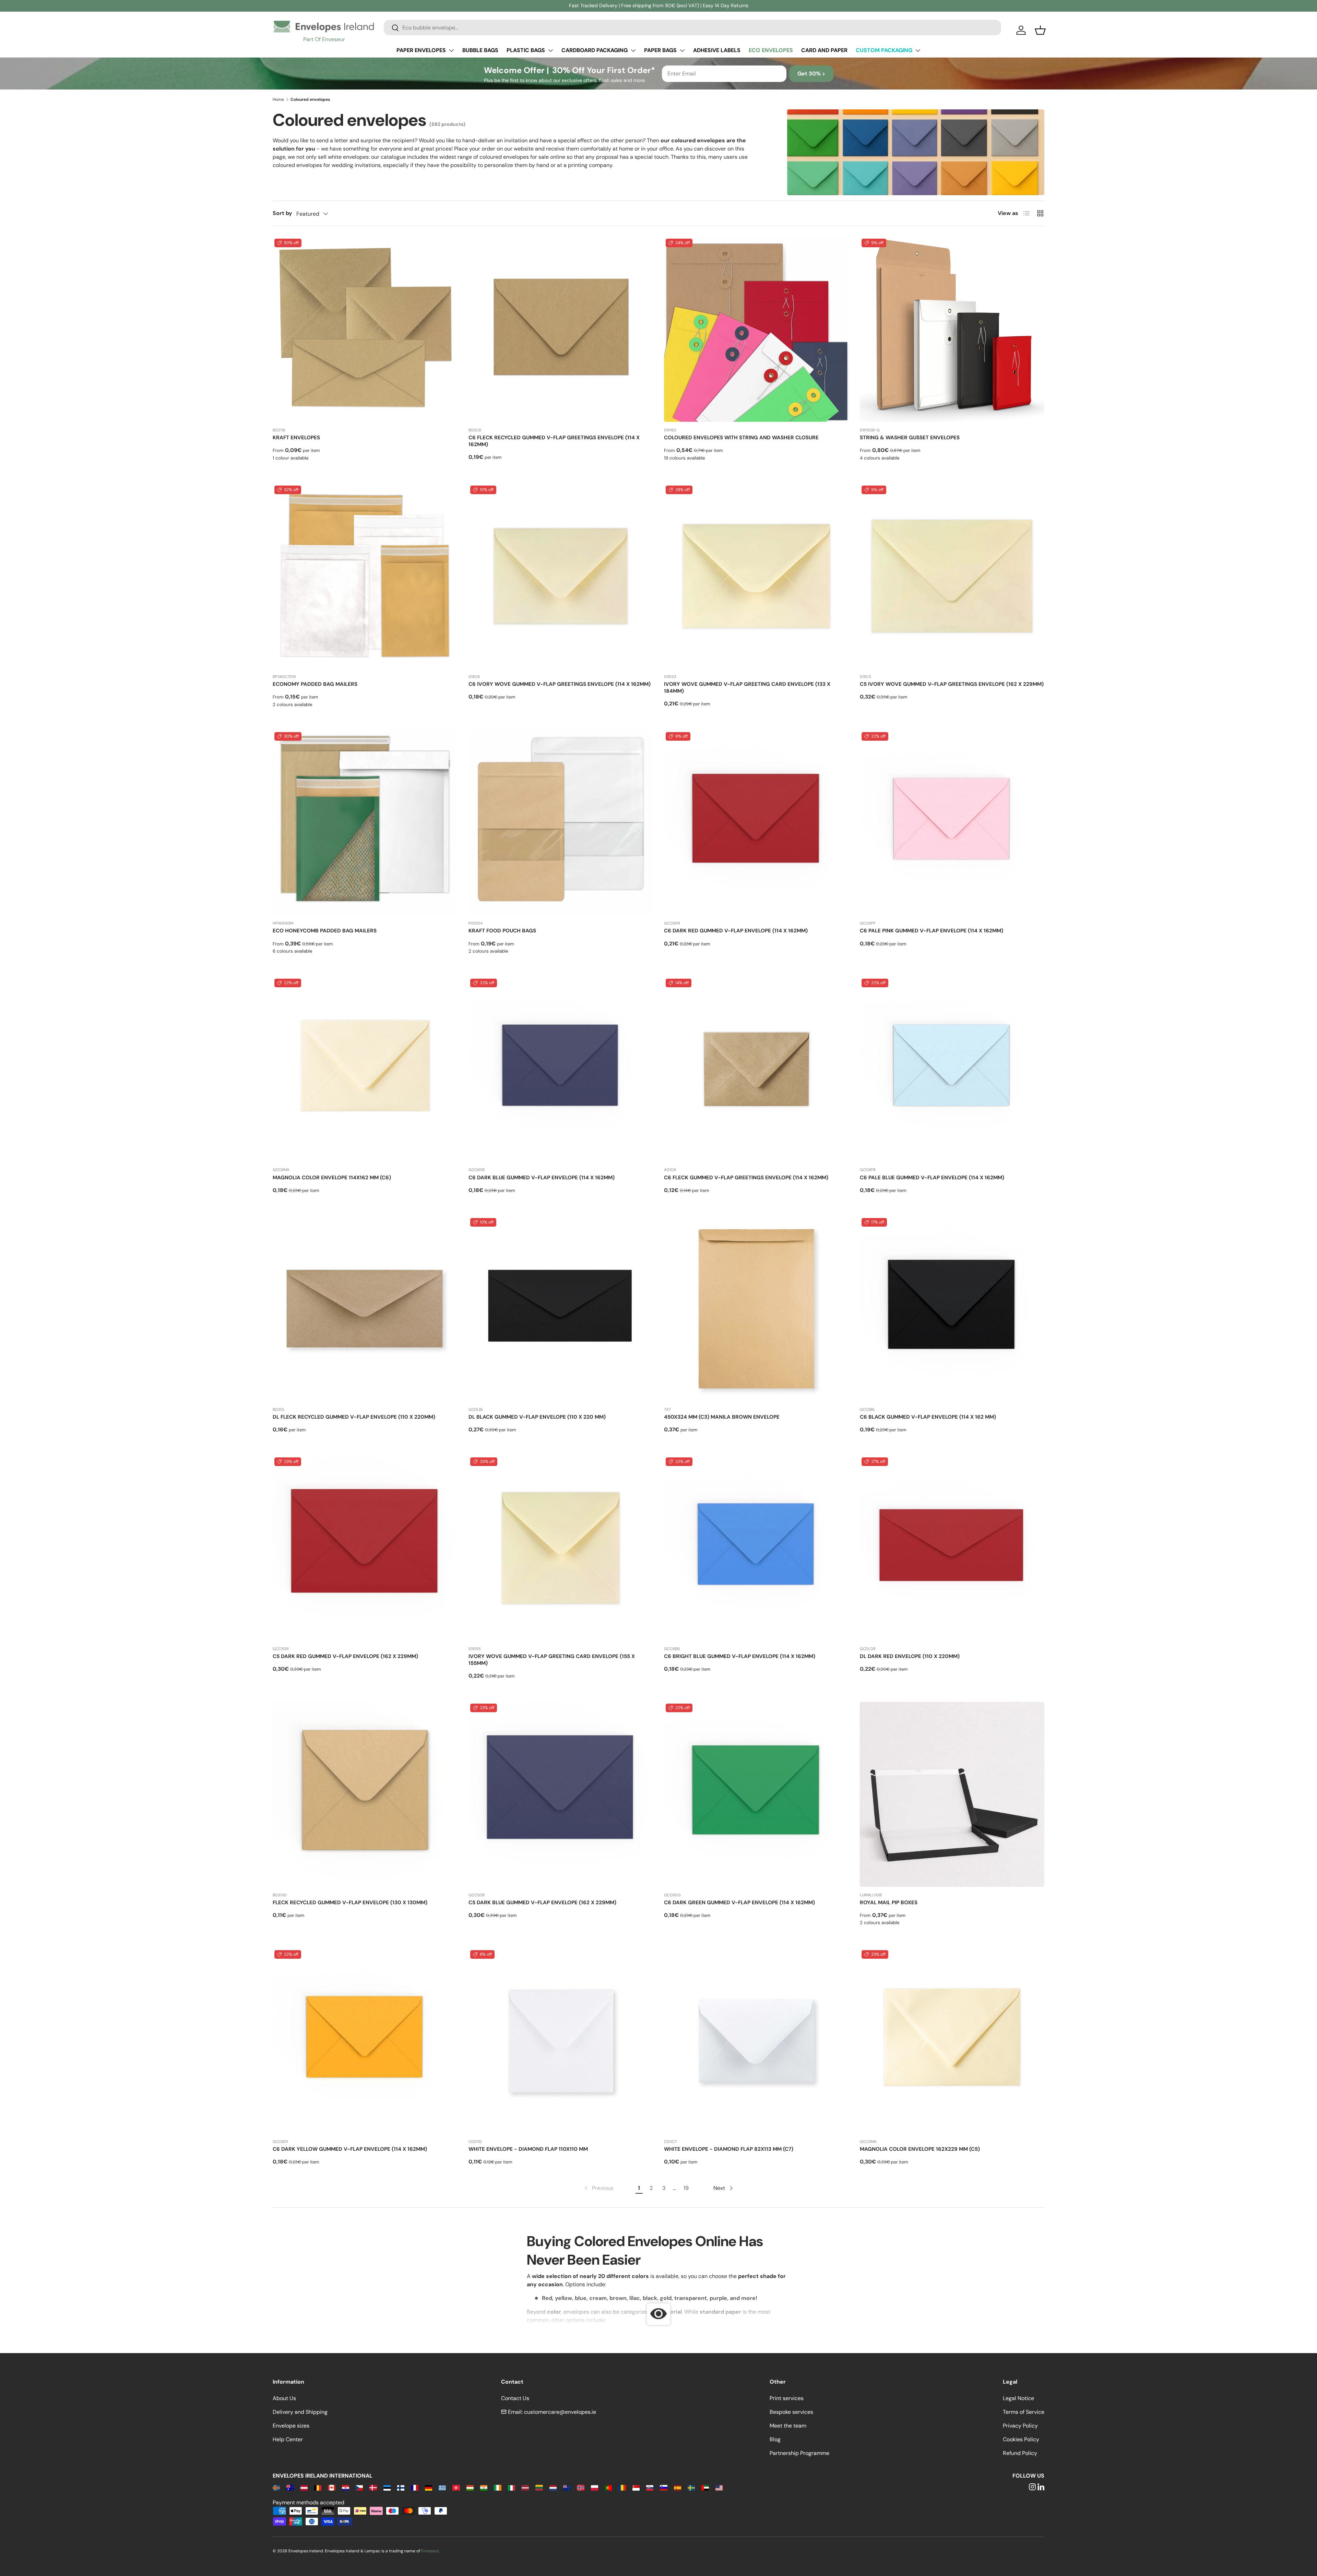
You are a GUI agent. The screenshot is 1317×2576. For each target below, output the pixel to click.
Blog (775, 2439)
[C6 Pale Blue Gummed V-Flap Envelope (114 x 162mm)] (952, 1069)
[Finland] (401, 2487)
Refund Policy (1020, 2453)
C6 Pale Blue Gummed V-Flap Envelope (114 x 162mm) (932, 1178)
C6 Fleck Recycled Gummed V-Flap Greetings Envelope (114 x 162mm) (554, 441)
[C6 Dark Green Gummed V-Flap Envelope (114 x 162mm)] (756, 1794)
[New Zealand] (567, 2487)
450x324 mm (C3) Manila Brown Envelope (722, 1417)
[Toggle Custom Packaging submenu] (918, 50)
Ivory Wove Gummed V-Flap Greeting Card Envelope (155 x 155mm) (552, 1660)
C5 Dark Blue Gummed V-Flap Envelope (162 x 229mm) (542, 1903)
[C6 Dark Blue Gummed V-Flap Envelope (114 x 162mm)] (561, 1069)
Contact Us (515, 2398)
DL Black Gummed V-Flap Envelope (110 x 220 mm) (537, 1417)
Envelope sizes (291, 2426)
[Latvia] (525, 2487)
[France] (414, 2487)
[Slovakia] (650, 2487)
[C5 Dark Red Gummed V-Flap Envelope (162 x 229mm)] (365, 1548)
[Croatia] (346, 2487)
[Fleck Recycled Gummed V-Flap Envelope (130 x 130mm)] (365, 1794)
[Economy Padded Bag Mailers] (365, 576)
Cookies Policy (1021, 2439)
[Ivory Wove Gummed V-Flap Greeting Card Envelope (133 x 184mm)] (756, 576)
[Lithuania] (539, 2487)
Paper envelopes (421, 50)
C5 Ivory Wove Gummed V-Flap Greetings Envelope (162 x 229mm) (952, 684)
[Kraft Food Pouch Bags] (561, 823)
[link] (598, 2188)
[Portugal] (608, 2487)
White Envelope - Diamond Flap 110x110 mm (528, 2149)
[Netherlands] (553, 2487)
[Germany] (429, 2487)
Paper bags (660, 50)
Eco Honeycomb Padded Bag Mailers (325, 931)
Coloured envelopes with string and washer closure (741, 438)
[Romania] (622, 2487)
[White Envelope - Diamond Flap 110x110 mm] (561, 2041)
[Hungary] (470, 2487)
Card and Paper (824, 50)
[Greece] (442, 2487)
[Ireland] (497, 2487)
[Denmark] (373, 2487)
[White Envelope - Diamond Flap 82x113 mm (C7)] (756, 2041)
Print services (787, 2398)
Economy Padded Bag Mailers (315, 684)
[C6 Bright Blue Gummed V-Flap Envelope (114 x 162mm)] (756, 1548)
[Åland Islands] (276, 2487)
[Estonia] (387, 2487)
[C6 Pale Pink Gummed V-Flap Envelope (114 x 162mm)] (952, 823)
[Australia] (290, 2487)
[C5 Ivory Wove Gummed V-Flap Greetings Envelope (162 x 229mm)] (952, 576)
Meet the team (788, 2426)
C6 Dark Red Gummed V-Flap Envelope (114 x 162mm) (736, 931)
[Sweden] (691, 2487)
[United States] (719, 2487)
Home (278, 99)
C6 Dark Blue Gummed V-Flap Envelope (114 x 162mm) (542, 1178)
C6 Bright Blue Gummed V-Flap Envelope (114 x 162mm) (740, 1656)
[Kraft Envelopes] (365, 329)
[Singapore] (636, 2487)
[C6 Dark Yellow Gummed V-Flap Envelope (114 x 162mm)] (365, 2041)
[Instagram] (1032, 2487)
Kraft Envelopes (296, 438)
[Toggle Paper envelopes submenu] (451, 50)
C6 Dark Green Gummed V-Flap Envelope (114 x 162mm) (739, 1903)
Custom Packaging (884, 50)
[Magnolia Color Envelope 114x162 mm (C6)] (365, 1069)
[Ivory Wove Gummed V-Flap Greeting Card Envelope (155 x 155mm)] (561, 1548)
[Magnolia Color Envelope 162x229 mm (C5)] (952, 2041)
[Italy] (512, 2487)
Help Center (288, 2439)
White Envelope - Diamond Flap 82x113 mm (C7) (729, 2149)
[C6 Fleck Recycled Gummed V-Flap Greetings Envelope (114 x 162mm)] (561, 329)
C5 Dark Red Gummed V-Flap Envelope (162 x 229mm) (345, 1656)
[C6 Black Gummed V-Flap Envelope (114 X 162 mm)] (952, 1309)
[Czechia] (359, 2487)
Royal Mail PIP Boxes (889, 1903)
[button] (1040, 30)
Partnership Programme (799, 2453)
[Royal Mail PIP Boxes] (952, 1794)
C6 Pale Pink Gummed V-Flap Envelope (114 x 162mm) (932, 931)
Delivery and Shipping (300, 2412)
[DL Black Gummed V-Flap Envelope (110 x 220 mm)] (561, 1309)
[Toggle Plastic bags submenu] (550, 50)
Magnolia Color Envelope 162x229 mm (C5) (920, 2149)
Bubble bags (480, 50)
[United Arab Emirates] (705, 2487)
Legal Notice (1018, 2398)
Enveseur (430, 2551)
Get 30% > (811, 74)
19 (686, 2188)
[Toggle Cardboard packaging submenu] (633, 50)
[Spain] (678, 2487)
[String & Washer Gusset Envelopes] (952, 329)
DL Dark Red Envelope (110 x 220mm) (910, 1656)
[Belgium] (318, 2487)
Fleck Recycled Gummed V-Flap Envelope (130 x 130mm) (350, 1903)
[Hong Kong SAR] (456, 2487)
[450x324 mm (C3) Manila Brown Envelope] (756, 1309)
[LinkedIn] (1041, 2487)
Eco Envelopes (771, 50)
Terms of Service (1024, 2412)
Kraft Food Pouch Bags (502, 931)
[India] (484, 2487)
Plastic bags (526, 50)
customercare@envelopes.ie (560, 2412)
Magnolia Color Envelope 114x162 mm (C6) (332, 1178)
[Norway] (580, 2487)
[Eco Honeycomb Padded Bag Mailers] (365, 823)
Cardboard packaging (595, 50)
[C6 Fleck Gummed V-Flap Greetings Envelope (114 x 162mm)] (756, 1069)
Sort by (282, 213)
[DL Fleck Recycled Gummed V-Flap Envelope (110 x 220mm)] (365, 1309)
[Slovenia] (663, 2487)
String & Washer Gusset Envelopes (910, 438)
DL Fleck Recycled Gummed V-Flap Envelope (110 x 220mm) (354, 1417)
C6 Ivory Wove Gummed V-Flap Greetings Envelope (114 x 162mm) (560, 684)
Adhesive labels (717, 50)
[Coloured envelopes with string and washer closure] (756, 329)
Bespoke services (791, 2412)
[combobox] (692, 28)
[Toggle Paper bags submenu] (682, 50)
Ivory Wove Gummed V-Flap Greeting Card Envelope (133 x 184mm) (747, 688)
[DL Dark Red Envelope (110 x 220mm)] (952, 1548)
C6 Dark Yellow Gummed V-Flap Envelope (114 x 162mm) (350, 2149)
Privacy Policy (1020, 2426)
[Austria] (304, 2487)
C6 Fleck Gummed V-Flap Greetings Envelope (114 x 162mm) (746, 1178)
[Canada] (331, 2487)
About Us (284, 2398)
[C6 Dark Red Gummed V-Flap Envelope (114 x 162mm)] (756, 823)
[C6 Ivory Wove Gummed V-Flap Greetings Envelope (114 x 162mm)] (561, 576)
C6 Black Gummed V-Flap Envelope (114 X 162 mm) (928, 1417)
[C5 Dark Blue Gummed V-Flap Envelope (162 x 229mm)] (561, 1794)
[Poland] (595, 2487)
